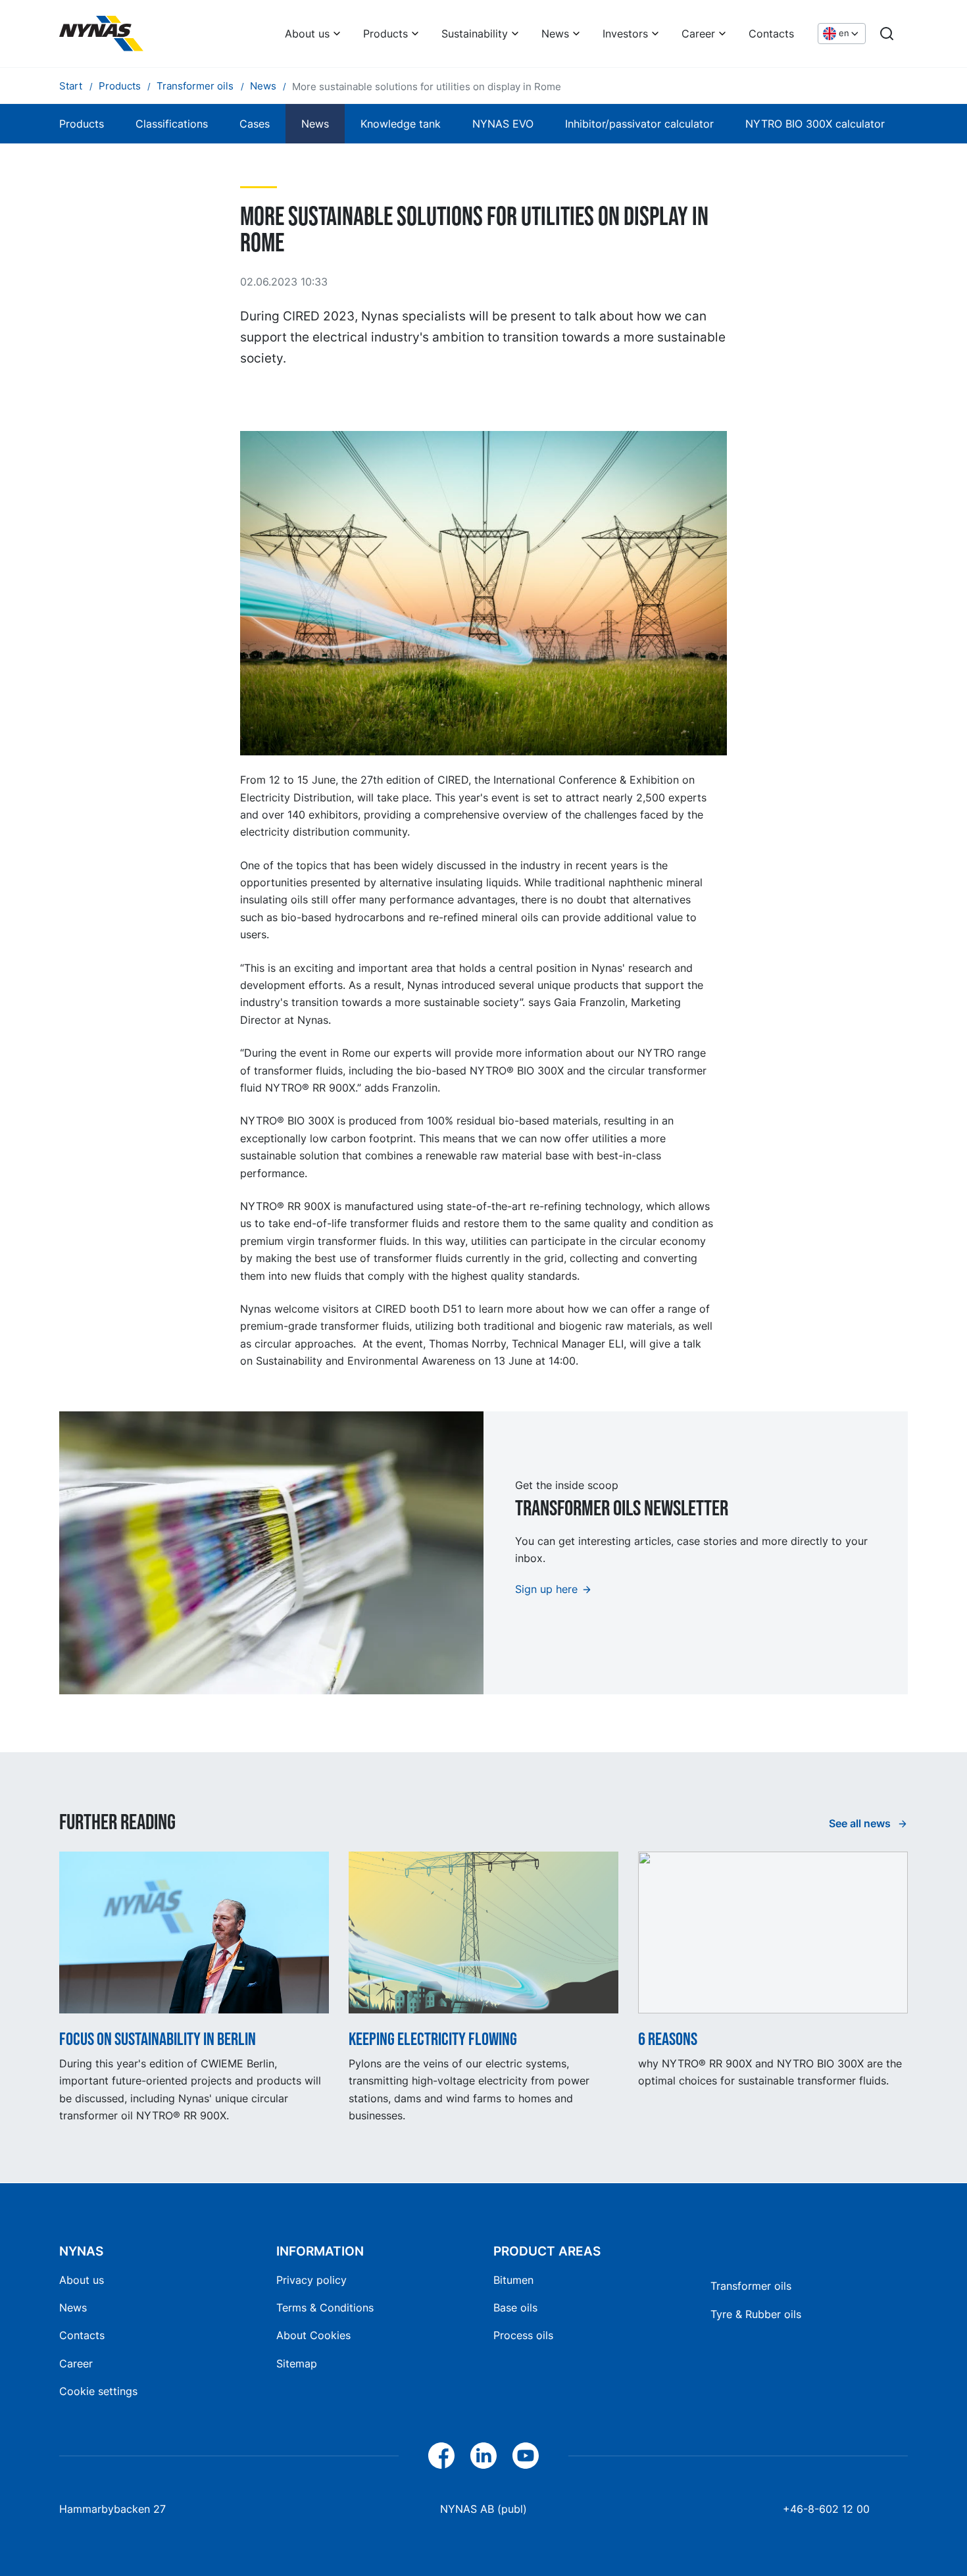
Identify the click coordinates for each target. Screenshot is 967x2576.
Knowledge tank (401, 124)
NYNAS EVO (503, 124)
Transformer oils (751, 2286)
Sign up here (546, 1589)
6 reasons (668, 2039)
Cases (255, 124)
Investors (625, 34)
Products (385, 34)
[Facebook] (441, 2456)
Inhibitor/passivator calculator (639, 124)
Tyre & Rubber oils (756, 2314)
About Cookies (313, 2335)
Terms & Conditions (325, 2308)
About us (307, 34)
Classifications (172, 124)
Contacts (771, 34)
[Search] (887, 34)
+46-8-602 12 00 (826, 2509)
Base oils (515, 2308)
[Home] (101, 34)
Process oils (523, 2335)
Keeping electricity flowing (433, 2039)
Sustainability (475, 34)
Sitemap (297, 2363)
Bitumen (513, 2280)
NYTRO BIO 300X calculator (815, 124)
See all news (861, 1823)
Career (698, 34)
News (555, 34)
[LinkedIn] (484, 2456)
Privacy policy (311, 2280)
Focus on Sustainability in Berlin (158, 2039)
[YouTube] (526, 2456)
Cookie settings (98, 2391)
